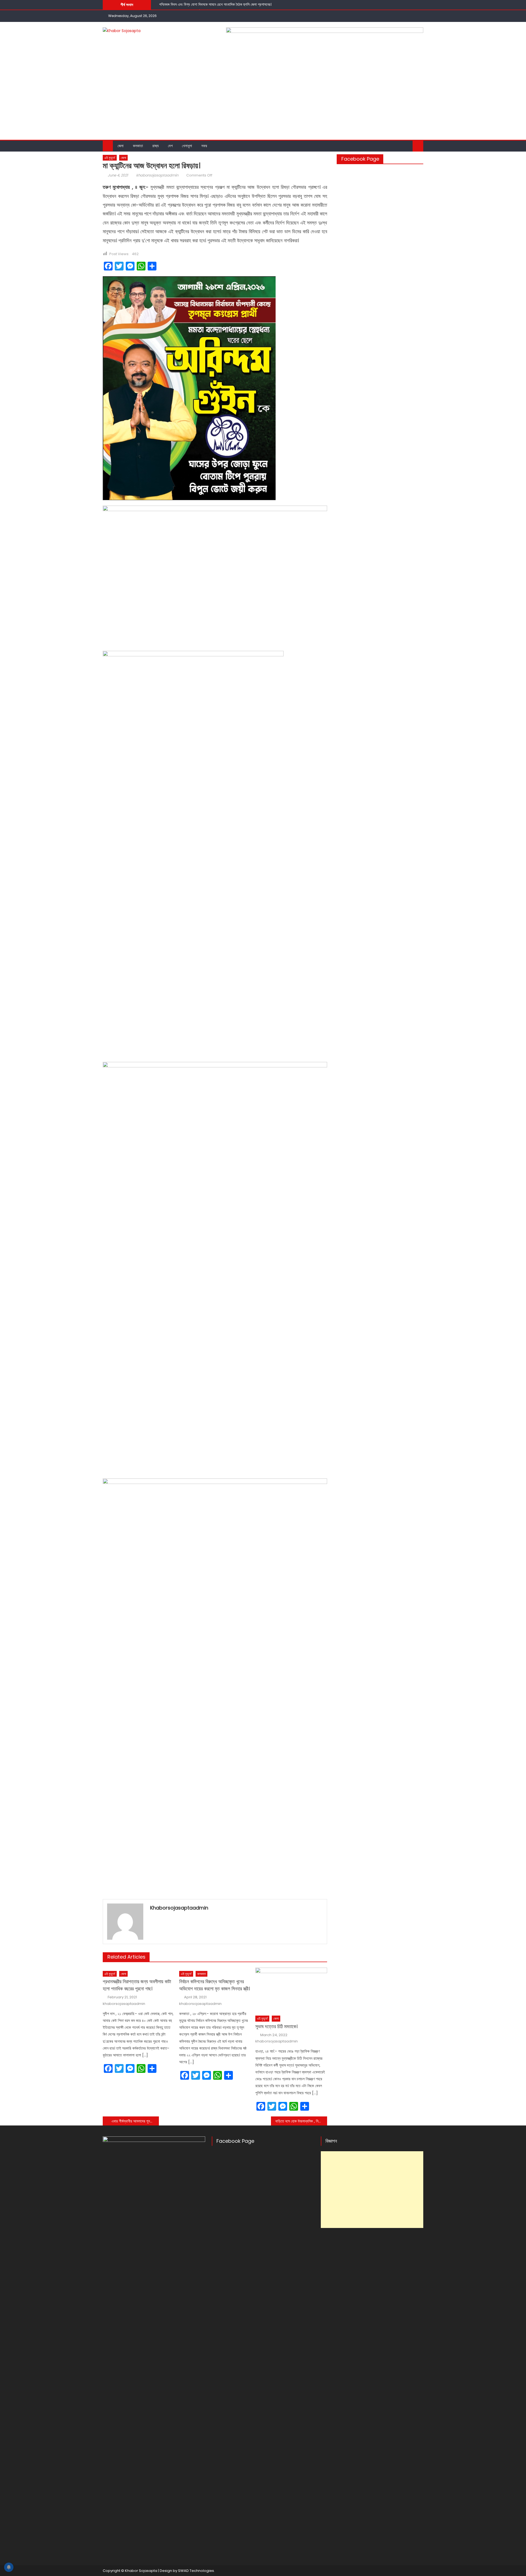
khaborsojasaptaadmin (157, 175)
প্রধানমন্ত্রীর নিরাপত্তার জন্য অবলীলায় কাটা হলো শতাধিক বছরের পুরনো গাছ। (137, 1985)
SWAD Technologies (196, 2571)
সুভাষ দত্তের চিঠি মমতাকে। (276, 2026)
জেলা (121, 146)
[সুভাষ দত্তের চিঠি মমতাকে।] (291, 1990)
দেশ (170, 146)
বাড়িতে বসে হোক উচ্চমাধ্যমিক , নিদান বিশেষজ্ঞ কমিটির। (301, 2121)
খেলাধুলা (187, 146)
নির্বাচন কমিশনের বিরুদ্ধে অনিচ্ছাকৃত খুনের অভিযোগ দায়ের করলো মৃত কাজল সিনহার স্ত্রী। (215, 1985)
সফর (204, 146)
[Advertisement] (263, 99)
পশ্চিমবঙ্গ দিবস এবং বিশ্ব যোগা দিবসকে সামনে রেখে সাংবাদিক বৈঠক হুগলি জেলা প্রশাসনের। (215, 4)
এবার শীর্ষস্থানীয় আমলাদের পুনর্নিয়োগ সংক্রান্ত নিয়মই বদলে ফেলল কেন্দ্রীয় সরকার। (135, 2121)
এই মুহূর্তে (110, 158)
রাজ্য (155, 146)
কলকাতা (138, 146)
